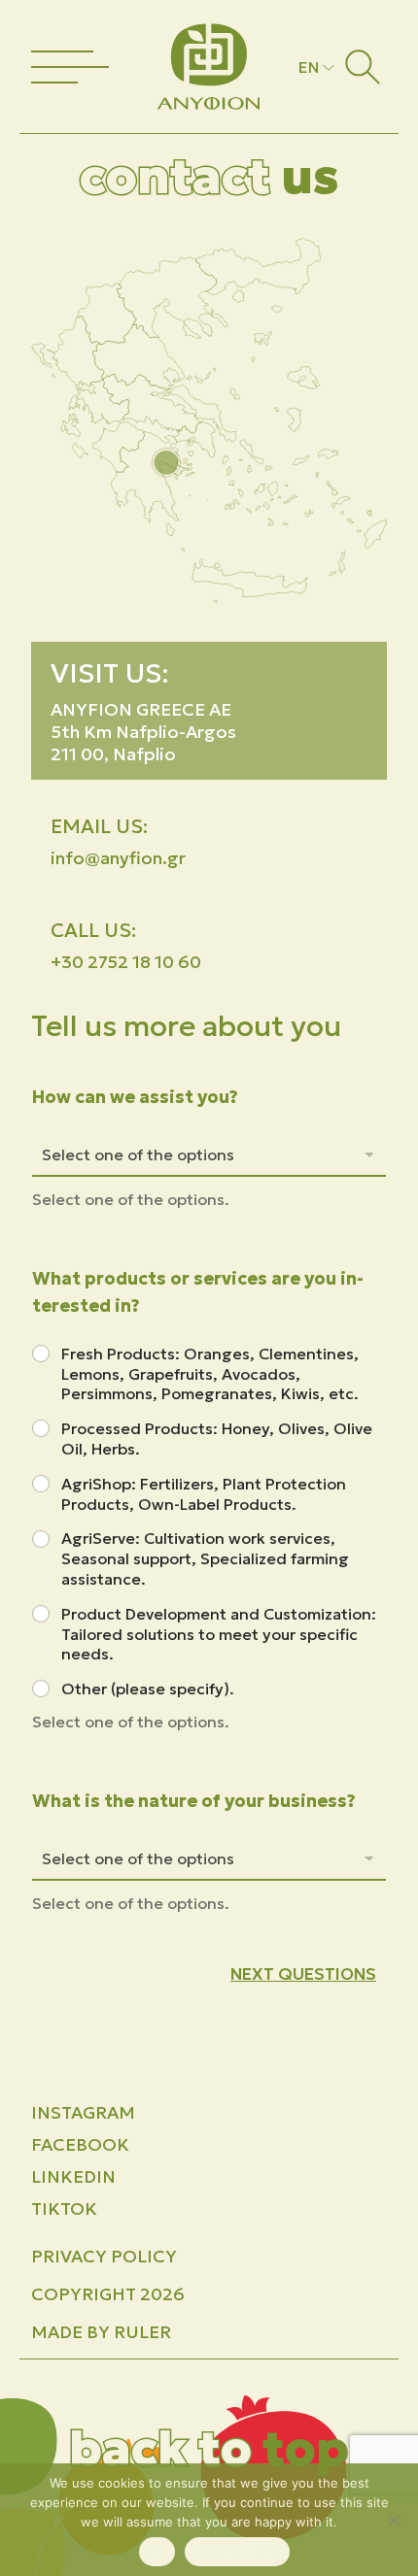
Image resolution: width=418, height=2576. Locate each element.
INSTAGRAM (83, 2112)
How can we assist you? (135, 1097)
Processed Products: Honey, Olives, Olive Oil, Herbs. (217, 1439)
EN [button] (309, 67)
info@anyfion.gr (118, 858)
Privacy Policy (104, 2256)
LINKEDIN (73, 2176)
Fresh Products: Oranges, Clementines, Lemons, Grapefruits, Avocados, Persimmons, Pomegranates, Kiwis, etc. (210, 1374)
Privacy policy (237, 2552)
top (209, 2448)
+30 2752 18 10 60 (126, 962)
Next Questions (303, 1974)
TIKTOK (64, 2208)
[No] (394, 2520)
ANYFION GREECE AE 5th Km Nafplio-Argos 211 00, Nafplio (143, 732)
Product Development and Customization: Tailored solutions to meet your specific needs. (219, 1634)
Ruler (142, 2332)
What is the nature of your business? (194, 1801)
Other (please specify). (148, 1689)
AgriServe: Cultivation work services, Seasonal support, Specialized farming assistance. (205, 1558)
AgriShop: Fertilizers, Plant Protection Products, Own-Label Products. (204, 1494)
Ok (157, 2552)
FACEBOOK (80, 2144)
